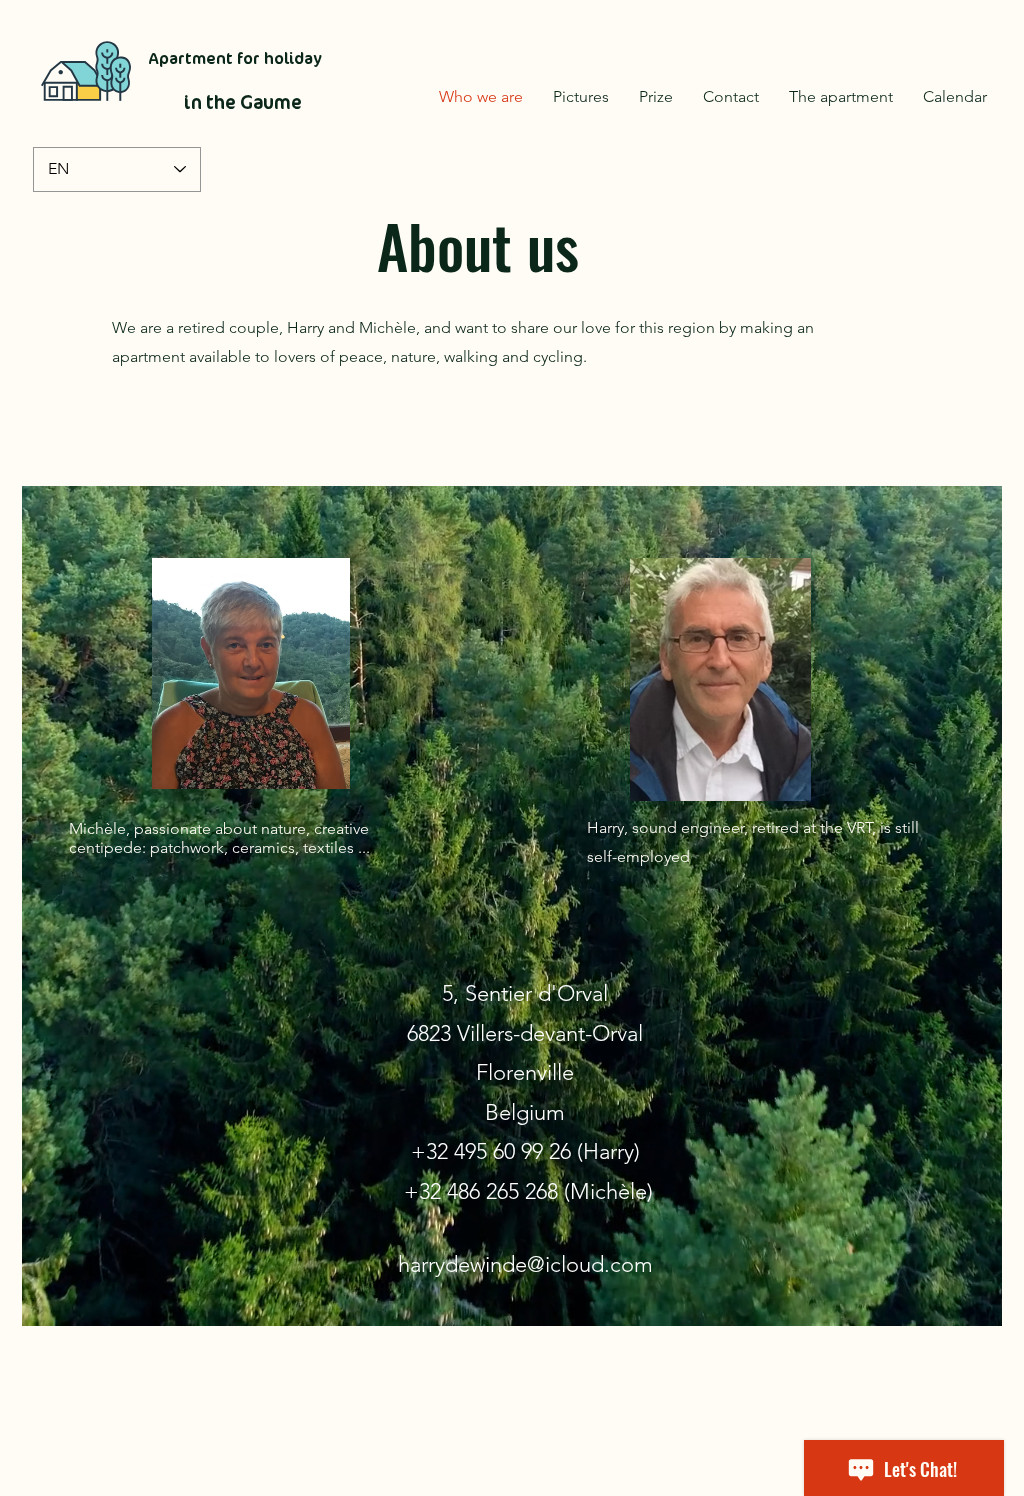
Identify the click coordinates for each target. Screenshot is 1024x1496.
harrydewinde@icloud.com (525, 1264)
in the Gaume (243, 102)
